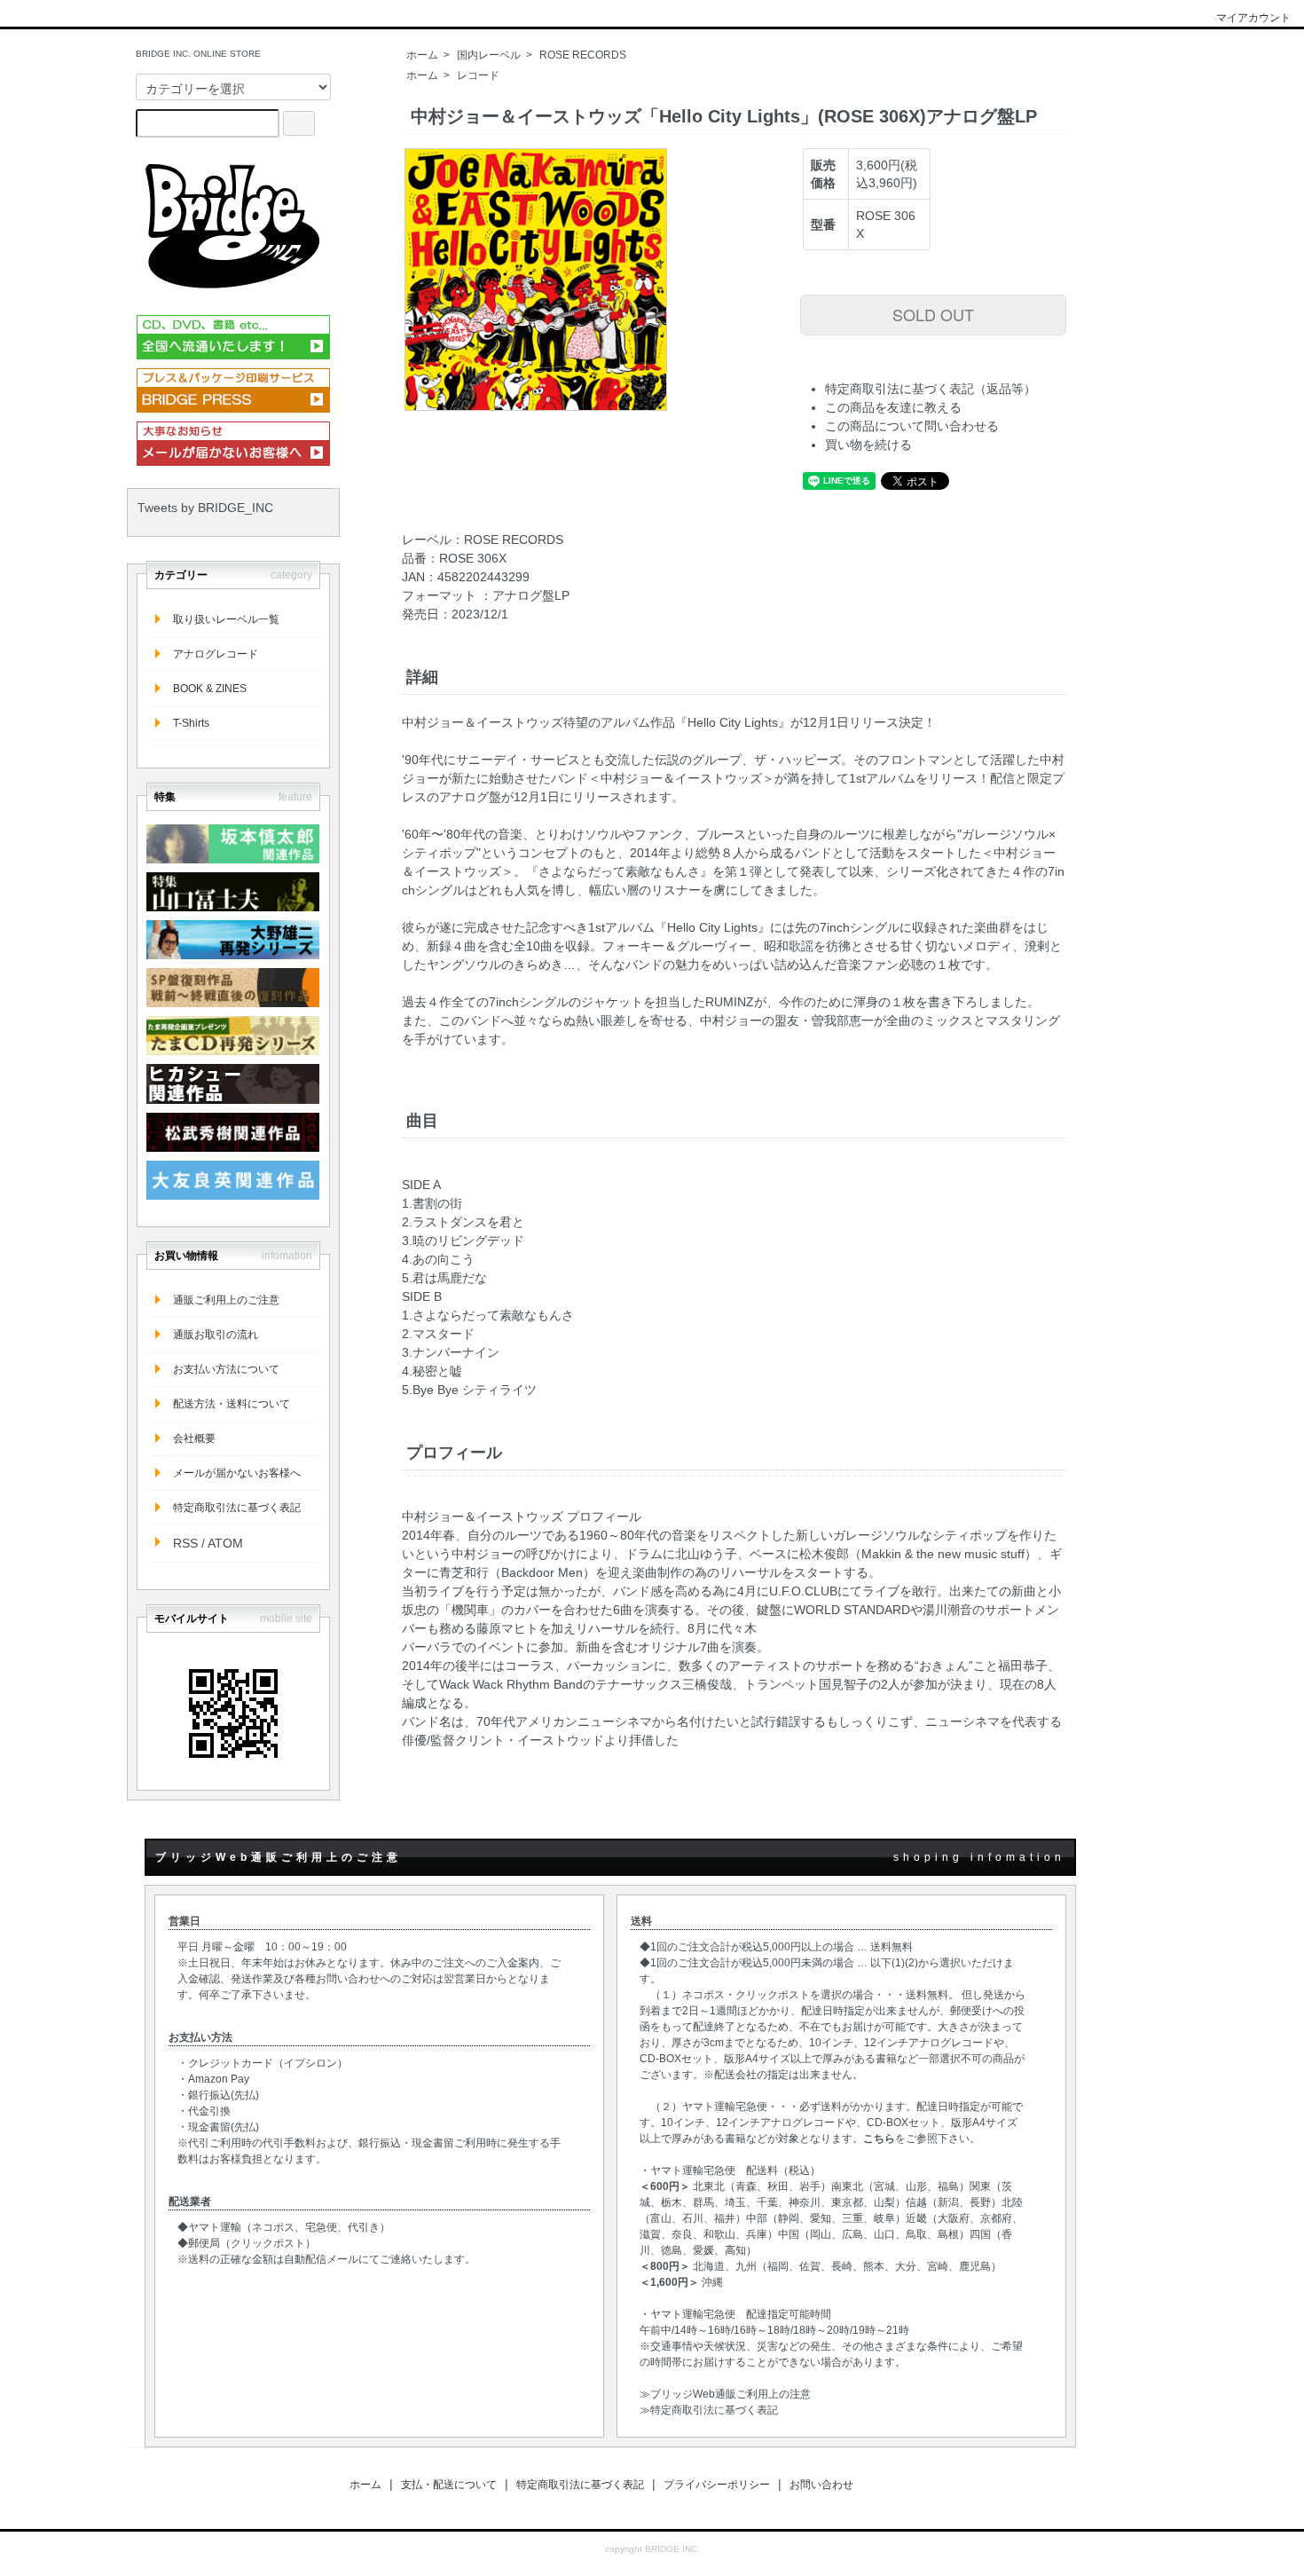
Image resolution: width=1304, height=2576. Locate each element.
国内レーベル (489, 55)
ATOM (225, 1543)
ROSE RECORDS (583, 55)
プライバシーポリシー (717, 2485)
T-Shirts (191, 723)
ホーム (422, 55)
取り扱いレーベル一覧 (226, 619)
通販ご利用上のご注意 (226, 1300)
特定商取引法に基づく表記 (237, 1508)
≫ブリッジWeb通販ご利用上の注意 (725, 2394)
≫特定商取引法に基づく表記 (709, 2410)
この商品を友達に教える (893, 407)
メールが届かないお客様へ (237, 1473)
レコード (478, 75)
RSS (185, 1543)
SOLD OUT (933, 314)
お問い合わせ (821, 2485)
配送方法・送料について (232, 1404)
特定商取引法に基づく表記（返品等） (931, 389)
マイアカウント (1253, 18)
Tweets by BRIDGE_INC (205, 508)
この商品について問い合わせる (912, 426)
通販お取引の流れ (216, 1335)
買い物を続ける (868, 445)
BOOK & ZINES (210, 689)
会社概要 (194, 1438)
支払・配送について (449, 2485)
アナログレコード (216, 654)
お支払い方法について (226, 1369)
